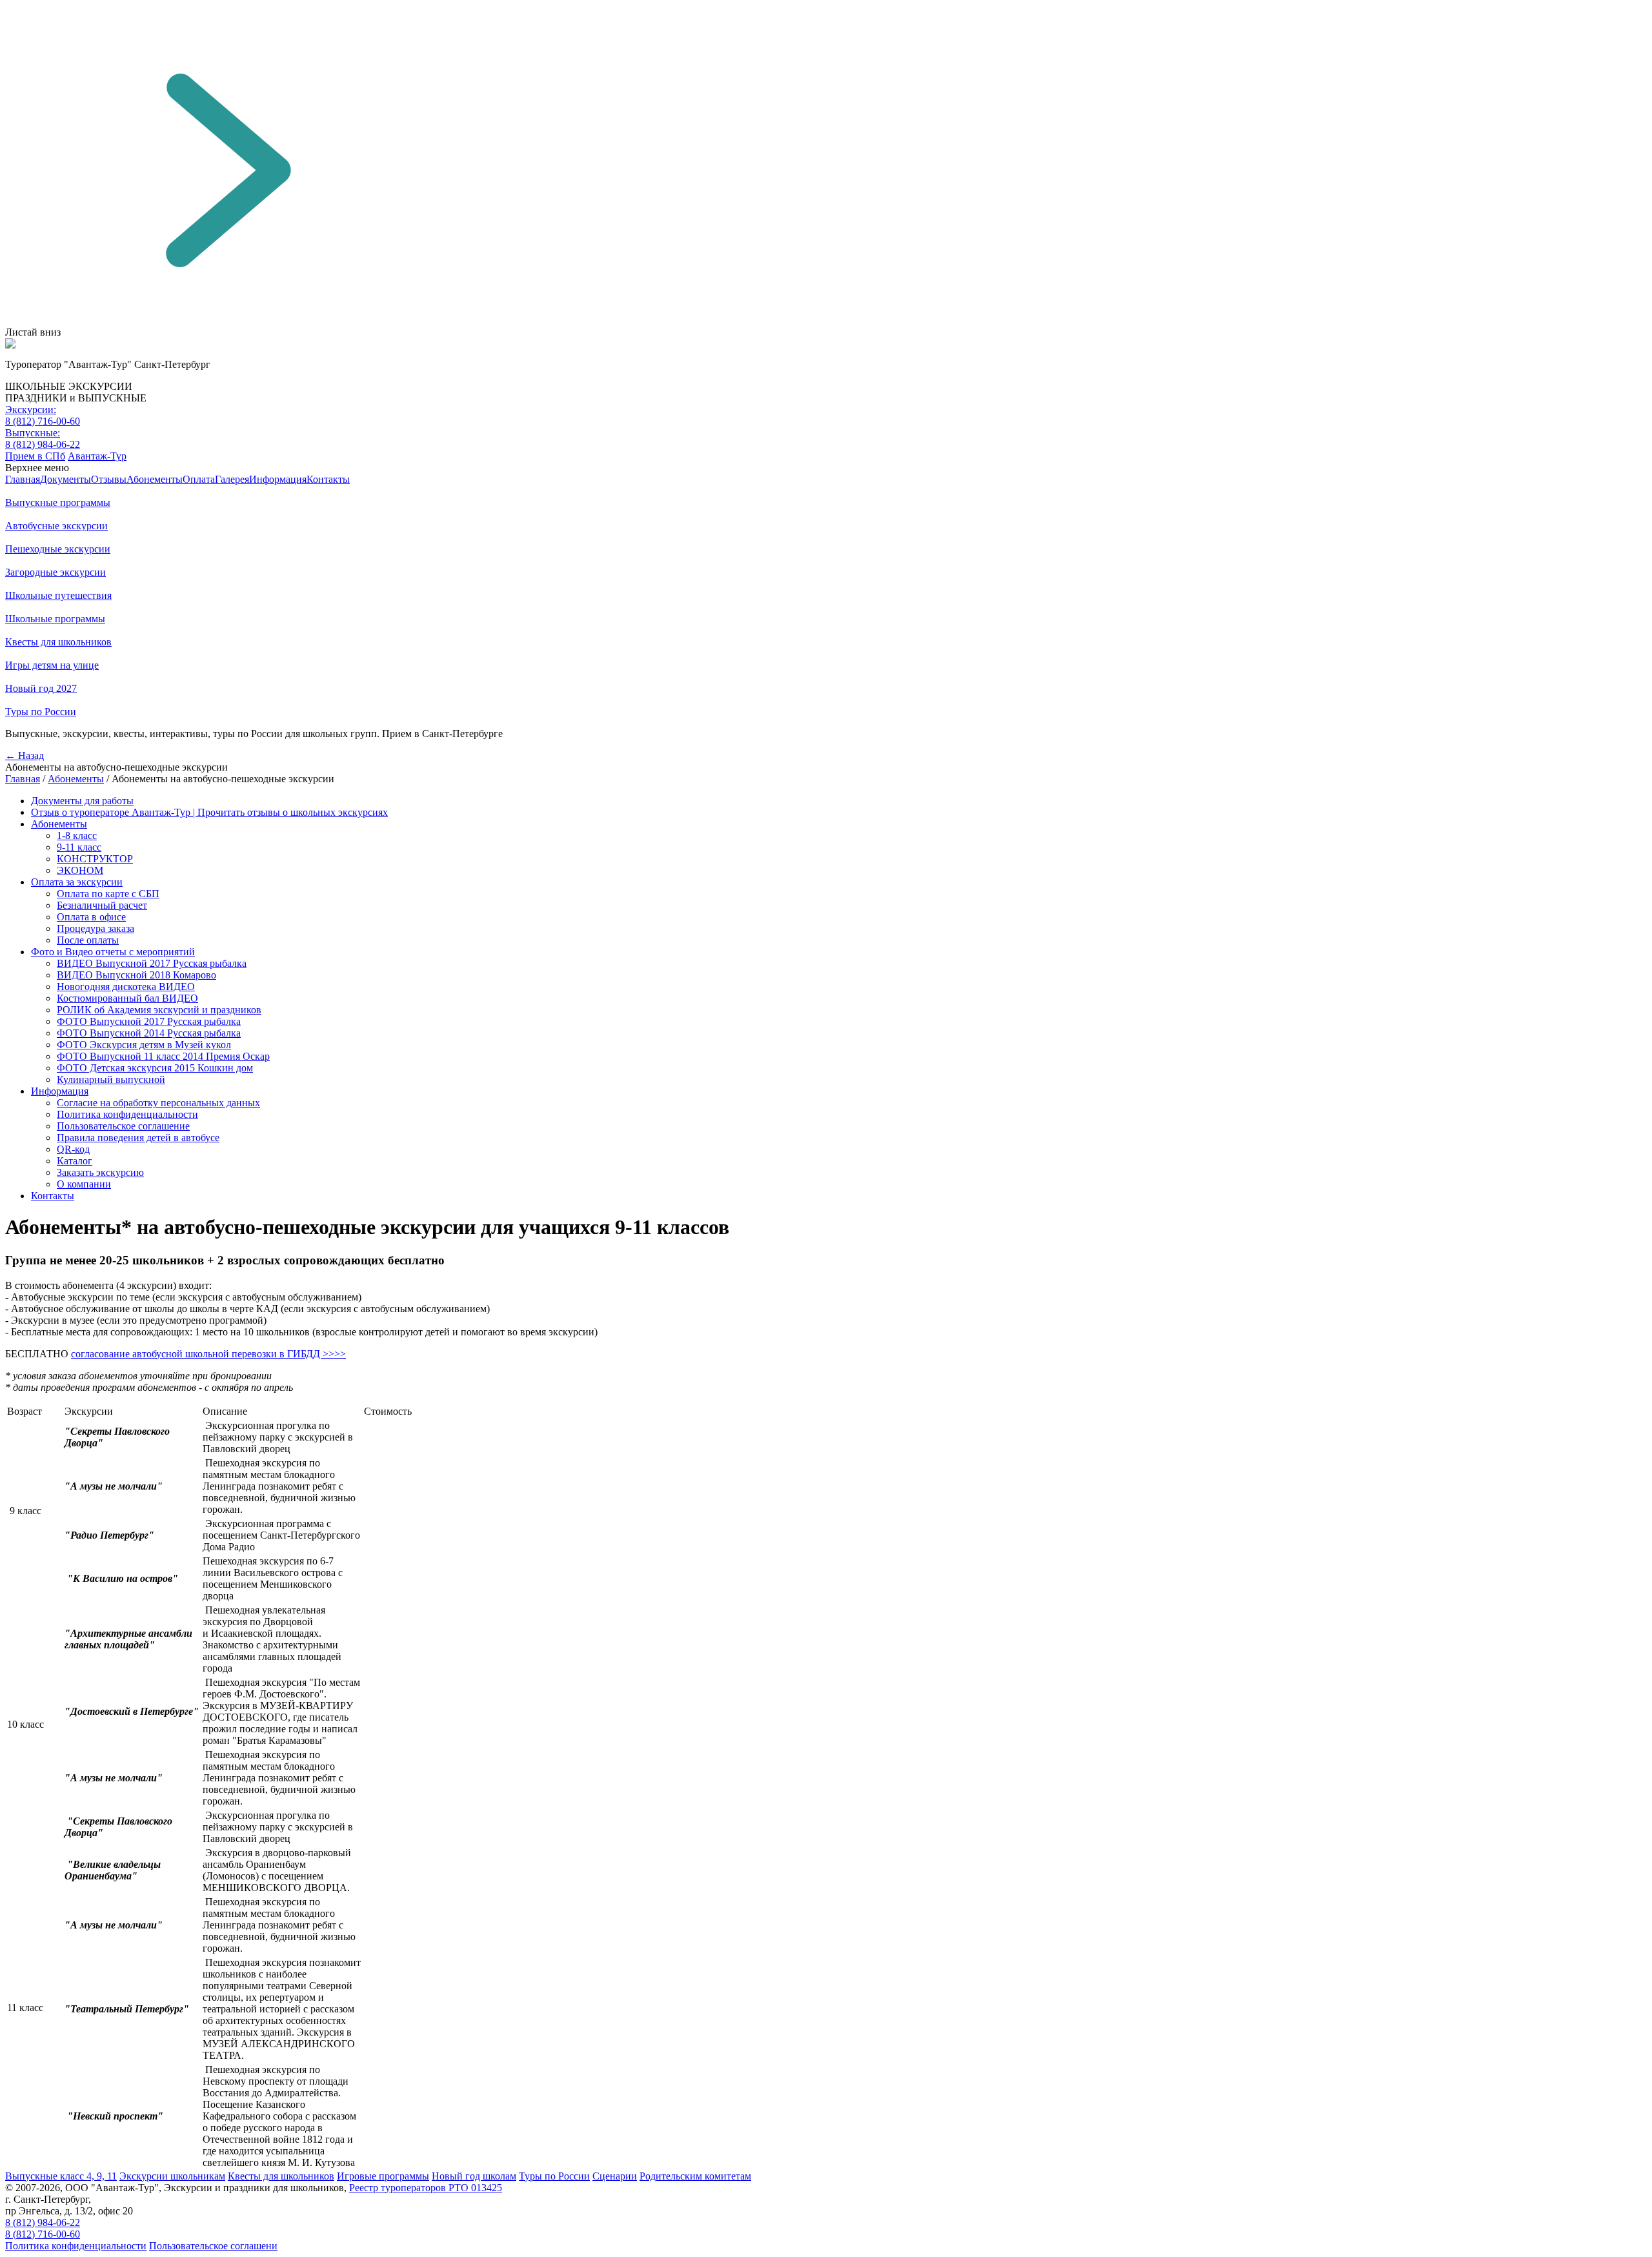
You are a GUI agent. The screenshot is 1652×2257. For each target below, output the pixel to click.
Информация (278, 479)
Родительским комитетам (695, 2176)
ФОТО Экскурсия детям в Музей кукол (144, 1045)
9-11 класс (79, 847)
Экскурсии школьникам (172, 2176)
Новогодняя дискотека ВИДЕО (126, 987)
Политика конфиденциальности (127, 1114)
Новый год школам (474, 2176)
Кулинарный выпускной (111, 1079)
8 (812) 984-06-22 (43, 444)
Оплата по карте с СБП (108, 894)
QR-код (73, 1149)
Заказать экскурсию (100, 1172)
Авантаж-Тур (97, 456)
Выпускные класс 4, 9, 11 (61, 2176)
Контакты (328, 479)
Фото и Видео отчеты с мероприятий (113, 952)
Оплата (199, 479)
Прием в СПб (35, 456)
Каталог (75, 1161)
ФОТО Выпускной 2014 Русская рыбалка (149, 1033)
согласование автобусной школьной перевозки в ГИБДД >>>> (208, 1354)
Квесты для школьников (281, 2176)
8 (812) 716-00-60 (43, 421)
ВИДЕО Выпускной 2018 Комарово (136, 975)
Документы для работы (82, 801)
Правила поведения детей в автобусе (138, 1138)
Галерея (232, 479)
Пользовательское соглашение (123, 1126)
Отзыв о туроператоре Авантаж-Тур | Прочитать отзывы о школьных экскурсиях (209, 812)
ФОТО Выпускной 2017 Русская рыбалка (149, 1021)
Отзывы (109, 479)
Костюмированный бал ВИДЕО (127, 998)
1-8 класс (77, 835)
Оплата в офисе (91, 917)
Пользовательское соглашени (213, 2246)
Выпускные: (33, 433)
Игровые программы (383, 2176)
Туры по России (554, 2176)
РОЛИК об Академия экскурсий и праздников (159, 1010)
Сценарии (615, 2176)
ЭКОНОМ (80, 870)
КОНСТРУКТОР (95, 859)
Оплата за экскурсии (77, 882)
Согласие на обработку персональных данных (158, 1103)
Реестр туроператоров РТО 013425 (426, 2188)
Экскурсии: (31, 410)
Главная (23, 479)
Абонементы (155, 479)
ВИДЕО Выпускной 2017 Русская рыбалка (152, 963)
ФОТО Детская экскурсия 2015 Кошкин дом (155, 1068)
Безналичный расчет (102, 905)
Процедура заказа (96, 928)
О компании (84, 1184)
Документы (65, 479)
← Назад (25, 755)
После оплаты (88, 940)
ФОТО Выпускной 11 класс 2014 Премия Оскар (163, 1056)
